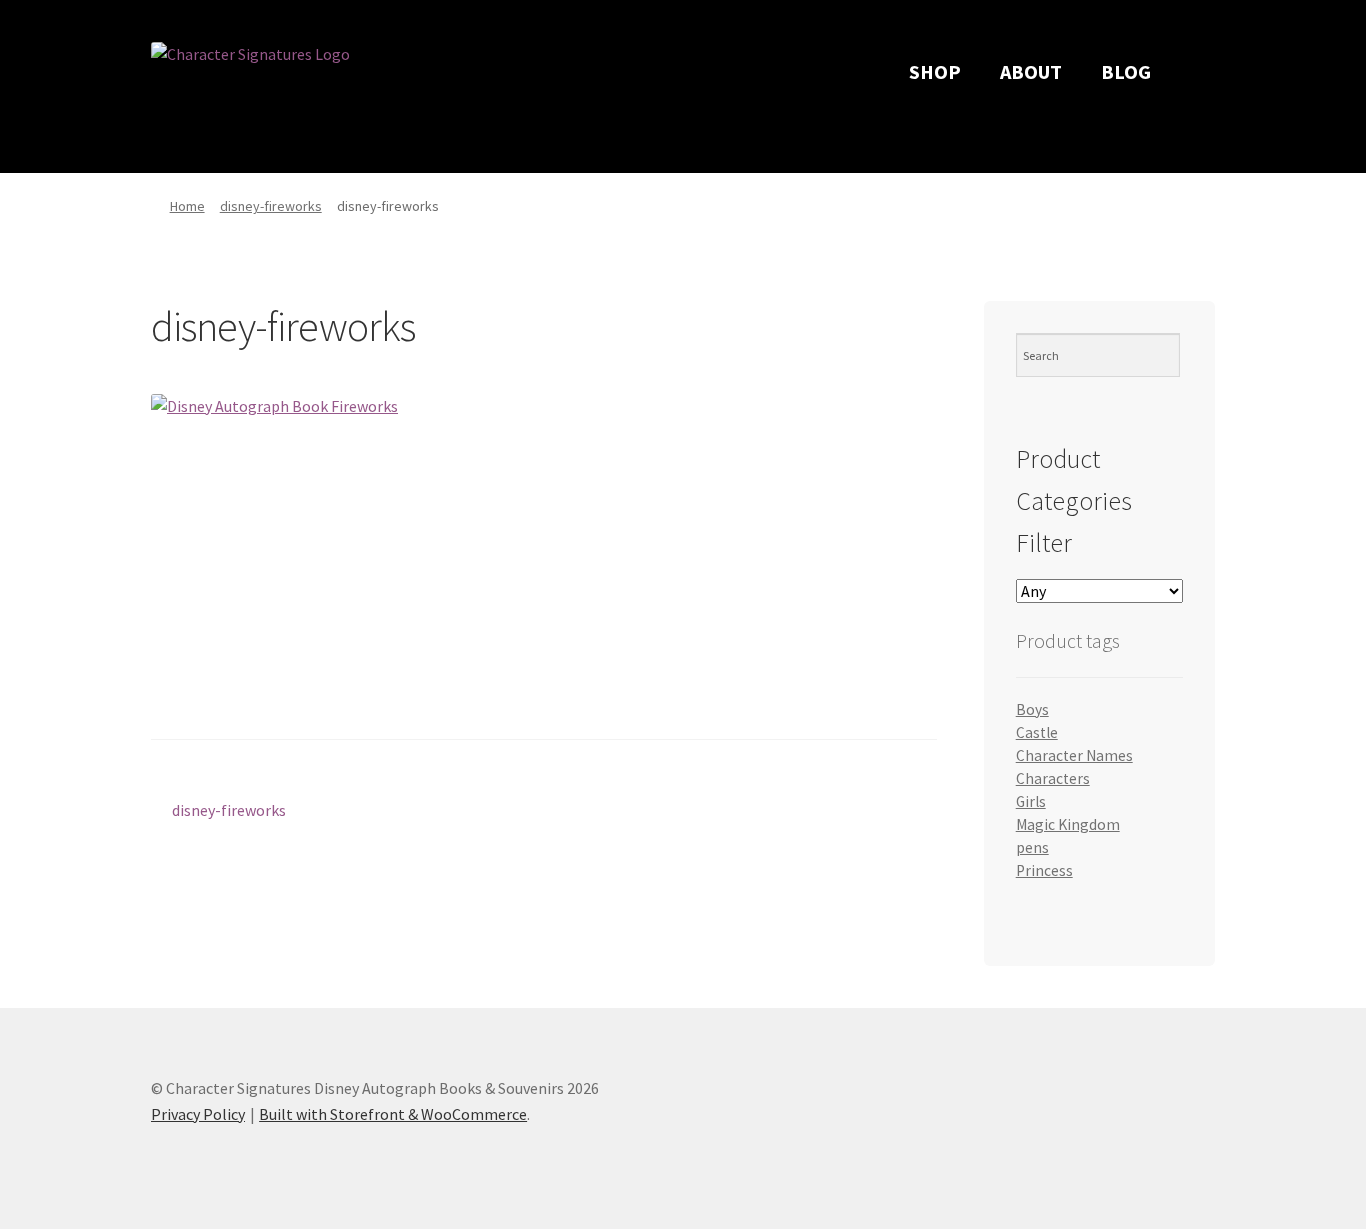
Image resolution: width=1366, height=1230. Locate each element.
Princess (1044, 870)
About (1031, 71)
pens (1032, 847)
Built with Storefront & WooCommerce (393, 1114)
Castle (1037, 732)
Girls (1031, 801)
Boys (1032, 709)
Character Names (1074, 755)
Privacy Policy (198, 1114)
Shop (935, 71)
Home (187, 206)
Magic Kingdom (1068, 824)
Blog (1126, 71)
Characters (1053, 778)
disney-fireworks (271, 206)
